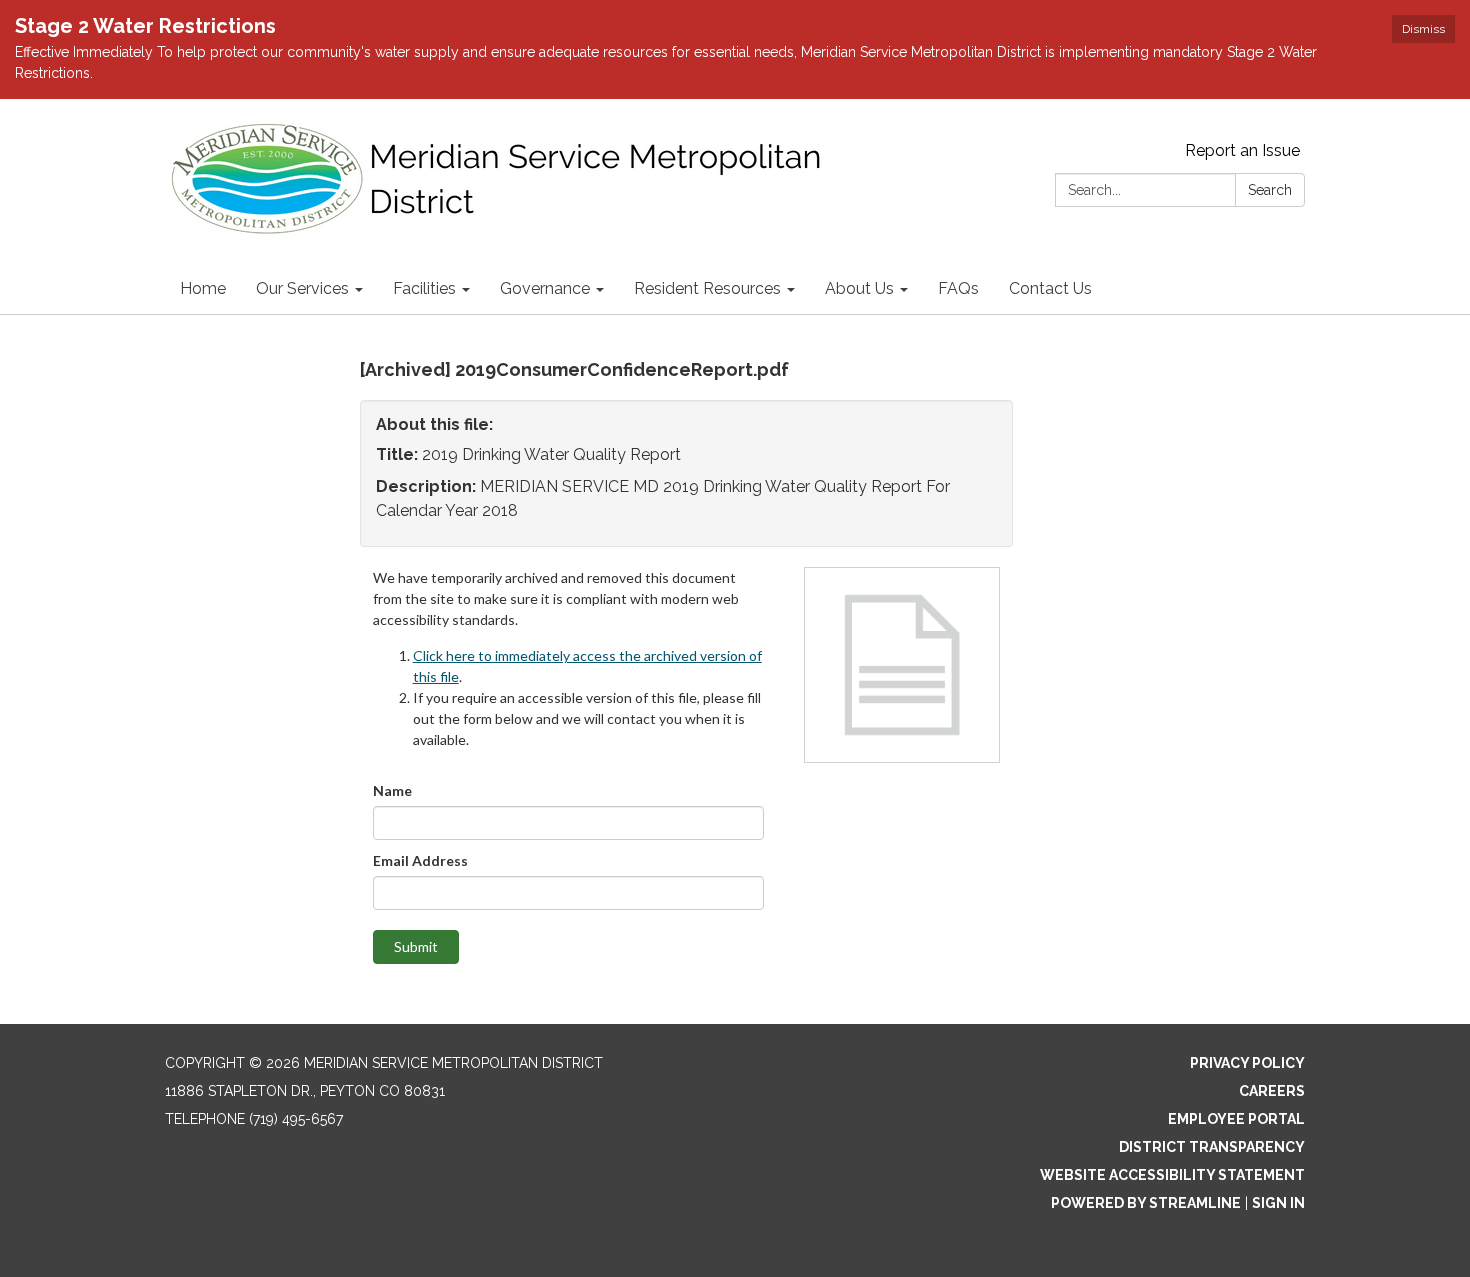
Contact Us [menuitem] (1050, 288)
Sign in (1278, 1203)
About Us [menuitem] (859, 288)
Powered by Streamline (1146, 1203)
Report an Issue (1242, 150)
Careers (1272, 1091)
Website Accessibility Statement (1172, 1175)
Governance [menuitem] (545, 288)
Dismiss (1423, 29)
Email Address (420, 860)
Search (1270, 190)
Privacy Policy (1247, 1063)
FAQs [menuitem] (958, 288)
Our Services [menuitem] (302, 288)
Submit (416, 946)
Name (392, 790)
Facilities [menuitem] (424, 288)
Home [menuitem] (203, 288)
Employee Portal (1236, 1119)
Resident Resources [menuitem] (707, 288)
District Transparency (1212, 1147)
